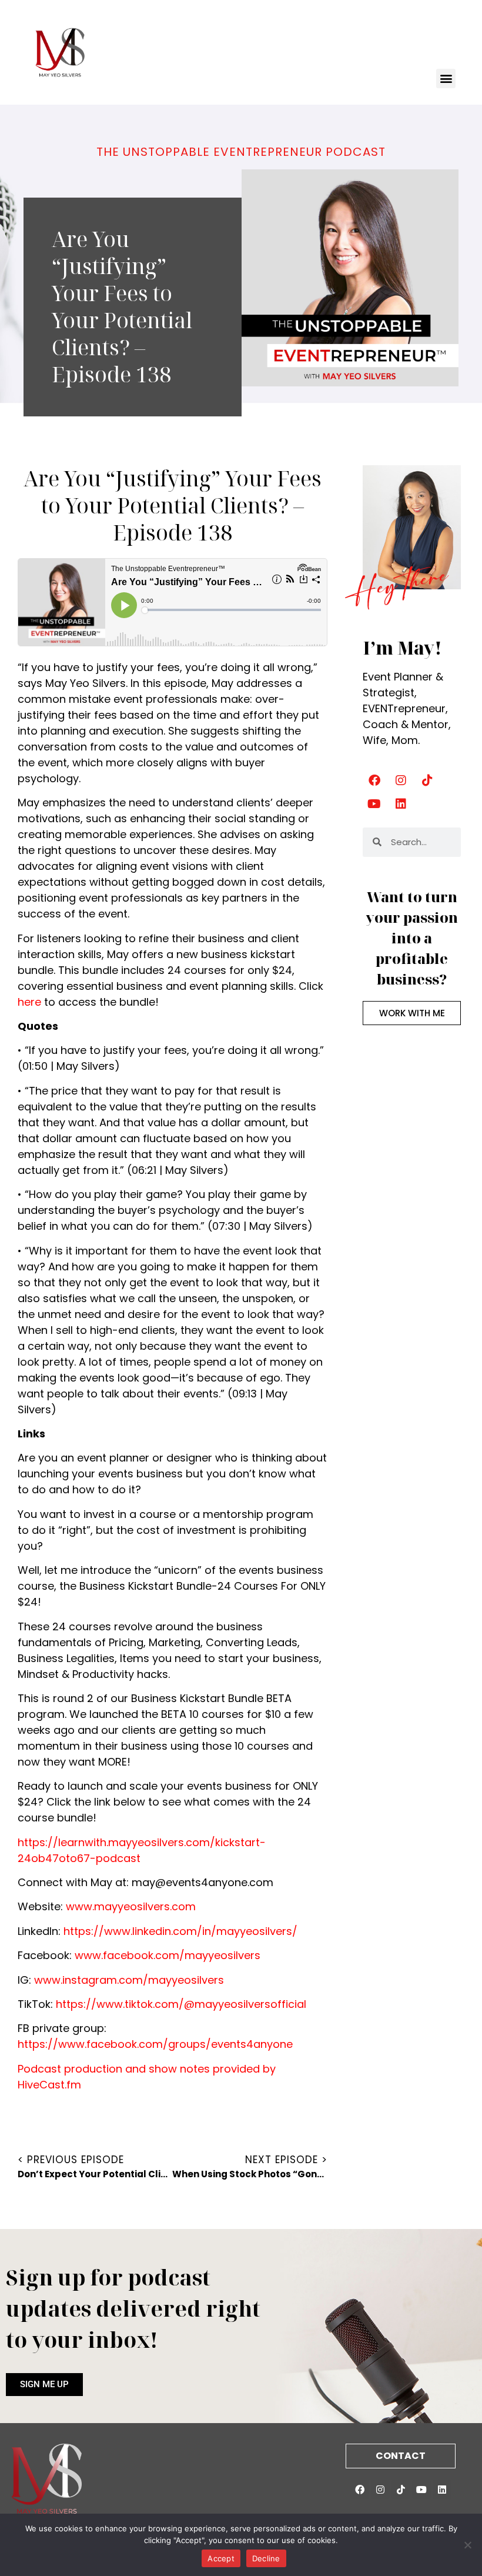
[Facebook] (374, 780)
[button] (446, 79)
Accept (221, 2558)
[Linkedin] (401, 804)
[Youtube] (374, 804)
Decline (266, 2558)
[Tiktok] (427, 780)
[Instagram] (401, 780)
